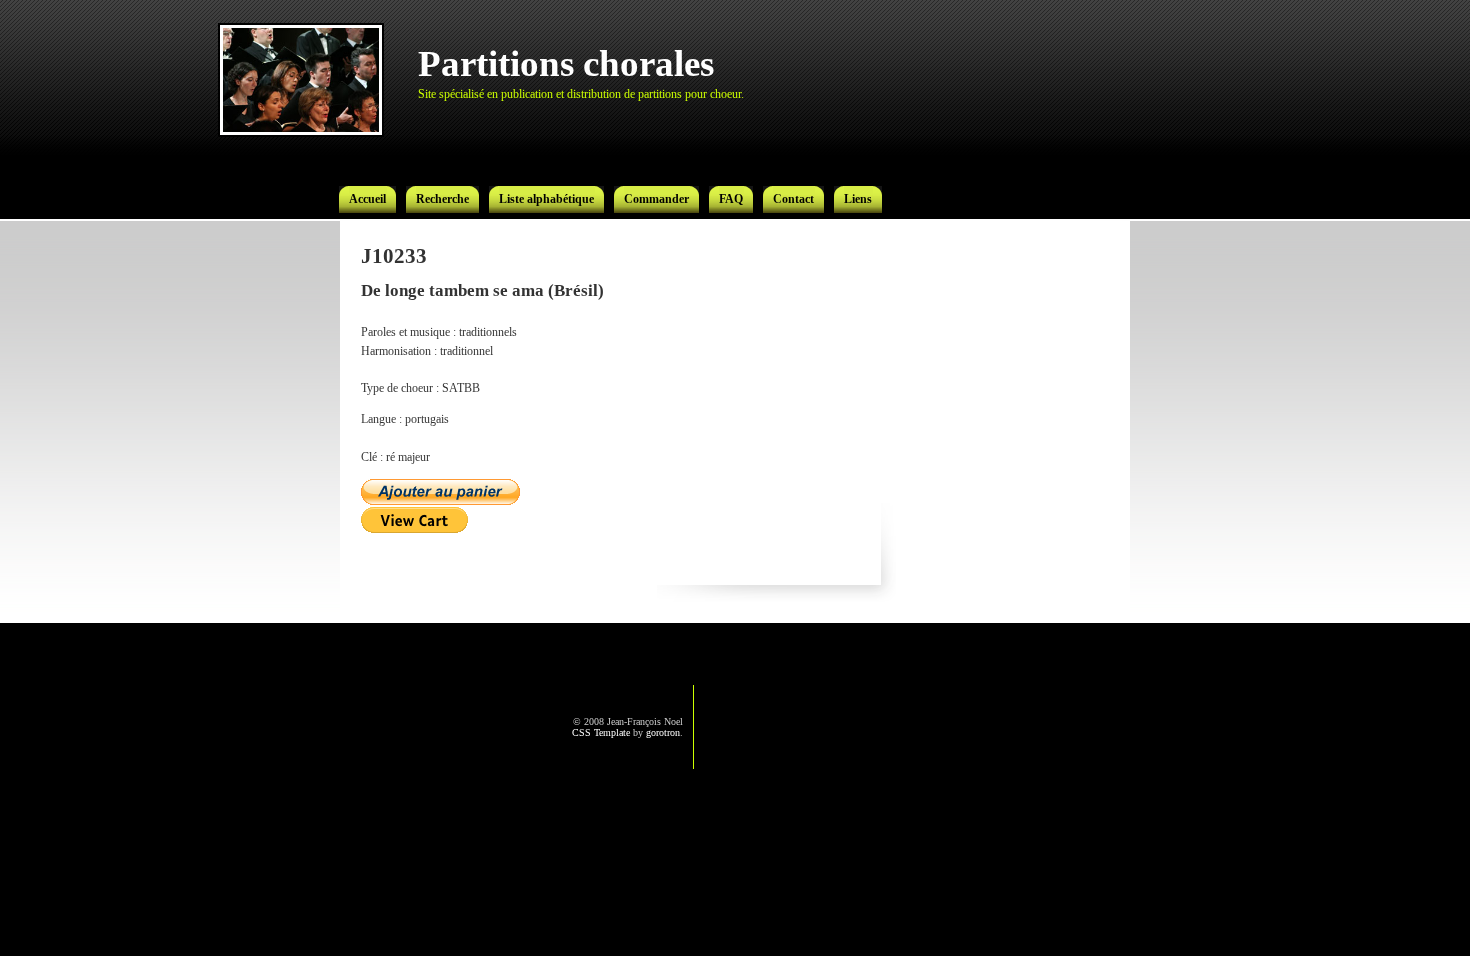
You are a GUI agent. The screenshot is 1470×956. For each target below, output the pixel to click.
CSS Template (601, 732)
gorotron (663, 732)
